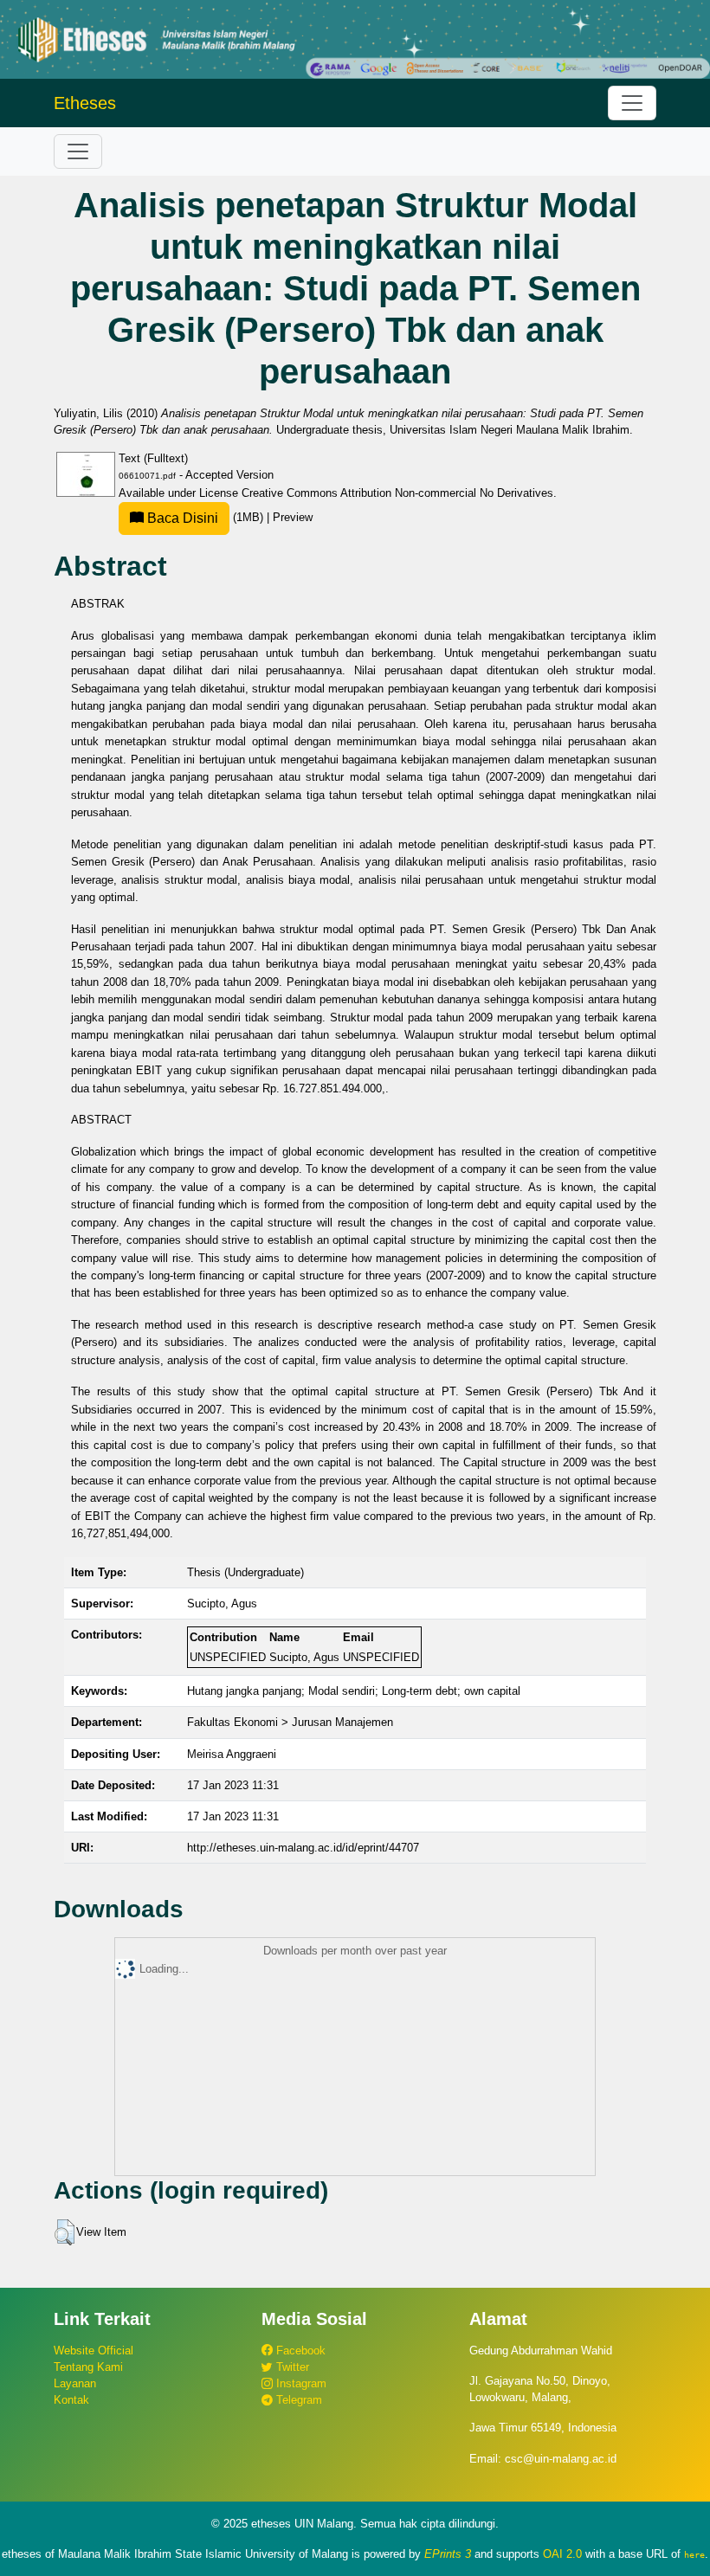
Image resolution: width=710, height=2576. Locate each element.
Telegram (297, 2400)
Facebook (299, 2351)
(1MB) (205, 517)
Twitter (291, 2367)
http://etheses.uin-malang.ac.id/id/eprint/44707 (303, 1848)
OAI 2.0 (562, 2554)
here (694, 2554)
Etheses (85, 103)
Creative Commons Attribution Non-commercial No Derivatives (397, 493)
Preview (293, 517)
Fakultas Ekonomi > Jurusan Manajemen (290, 1722)
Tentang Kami (88, 2367)
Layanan (75, 2383)
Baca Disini (181, 518)
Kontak (71, 2400)
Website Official (94, 2351)
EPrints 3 (448, 2554)
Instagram (300, 2383)
